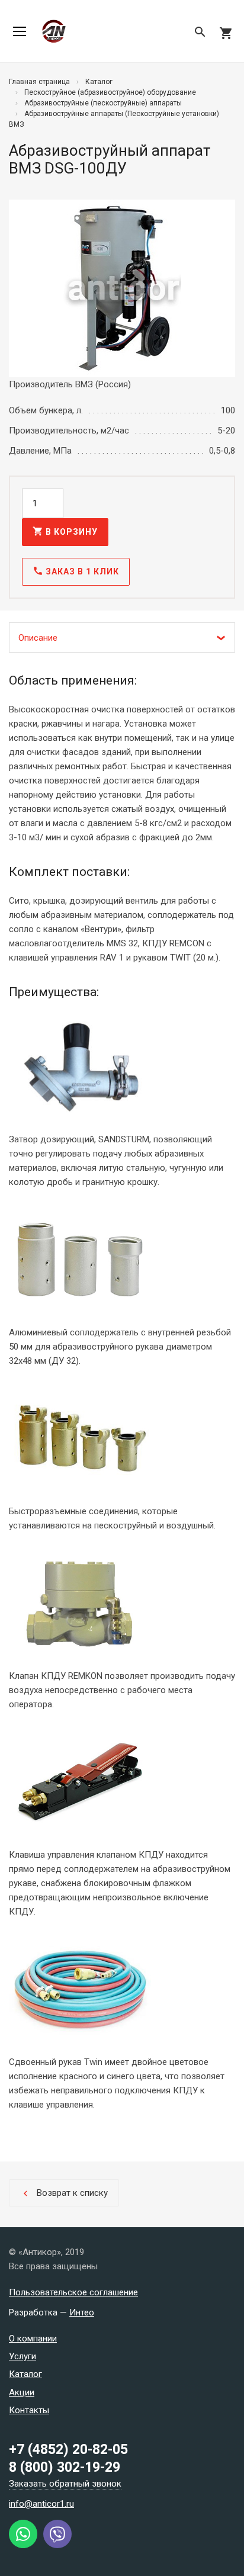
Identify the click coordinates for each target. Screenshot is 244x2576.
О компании (33, 2339)
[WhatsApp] (23, 2545)
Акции (22, 2392)
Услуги (23, 2356)
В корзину (65, 531)
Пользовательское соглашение (73, 2292)
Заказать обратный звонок (65, 2484)
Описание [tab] (38, 638)
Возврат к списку (64, 2193)
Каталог (25, 2374)
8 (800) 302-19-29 (65, 2467)
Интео (82, 2312)
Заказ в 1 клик (76, 571)
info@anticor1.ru (41, 2504)
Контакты (29, 2410)
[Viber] (57, 2545)
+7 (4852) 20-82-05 (68, 2450)
